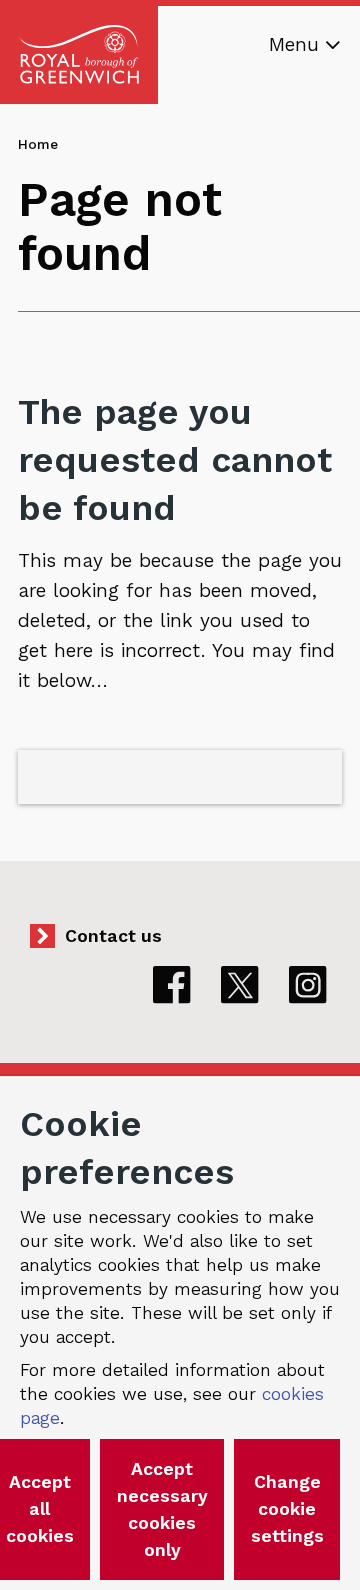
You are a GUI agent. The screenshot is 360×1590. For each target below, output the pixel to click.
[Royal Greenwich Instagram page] (308, 985)
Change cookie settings (287, 1509)
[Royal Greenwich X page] (240, 985)
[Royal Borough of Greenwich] (79, 55)
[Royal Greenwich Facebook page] (172, 985)
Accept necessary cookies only (162, 1509)
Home (38, 144)
